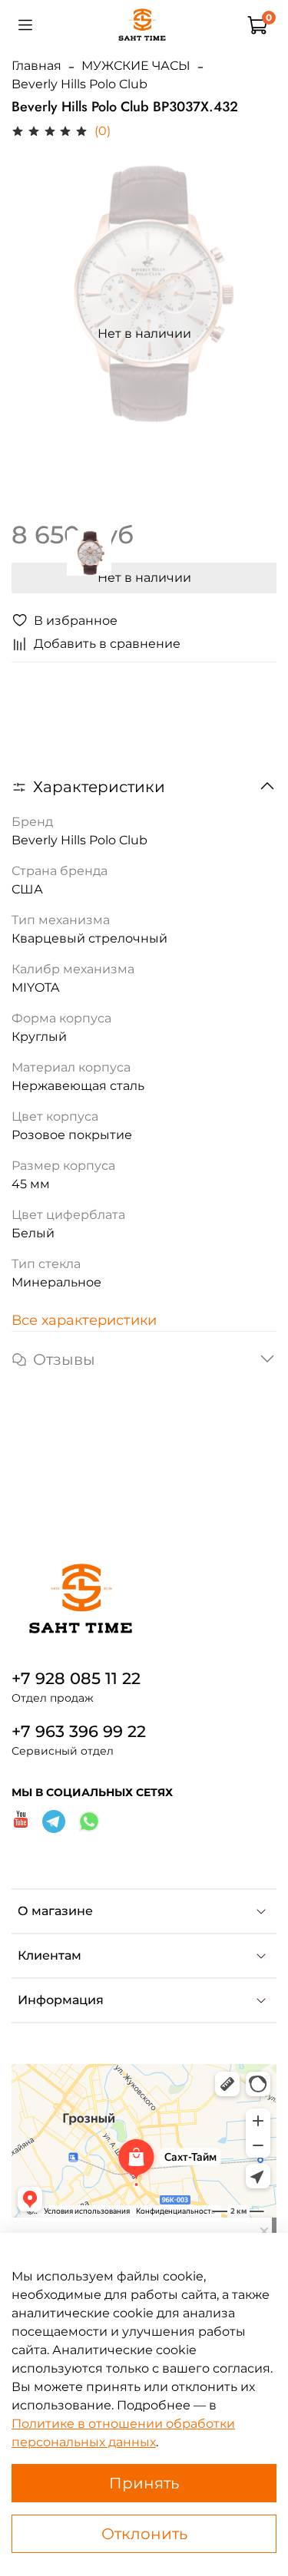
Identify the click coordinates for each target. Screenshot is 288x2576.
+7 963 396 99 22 (79, 1731)
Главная (36, 66)
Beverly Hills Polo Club (79, 84)
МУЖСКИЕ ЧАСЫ (136, 66)
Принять (144, 2483)
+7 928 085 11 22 (76, 1678)
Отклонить (144, 2534)
